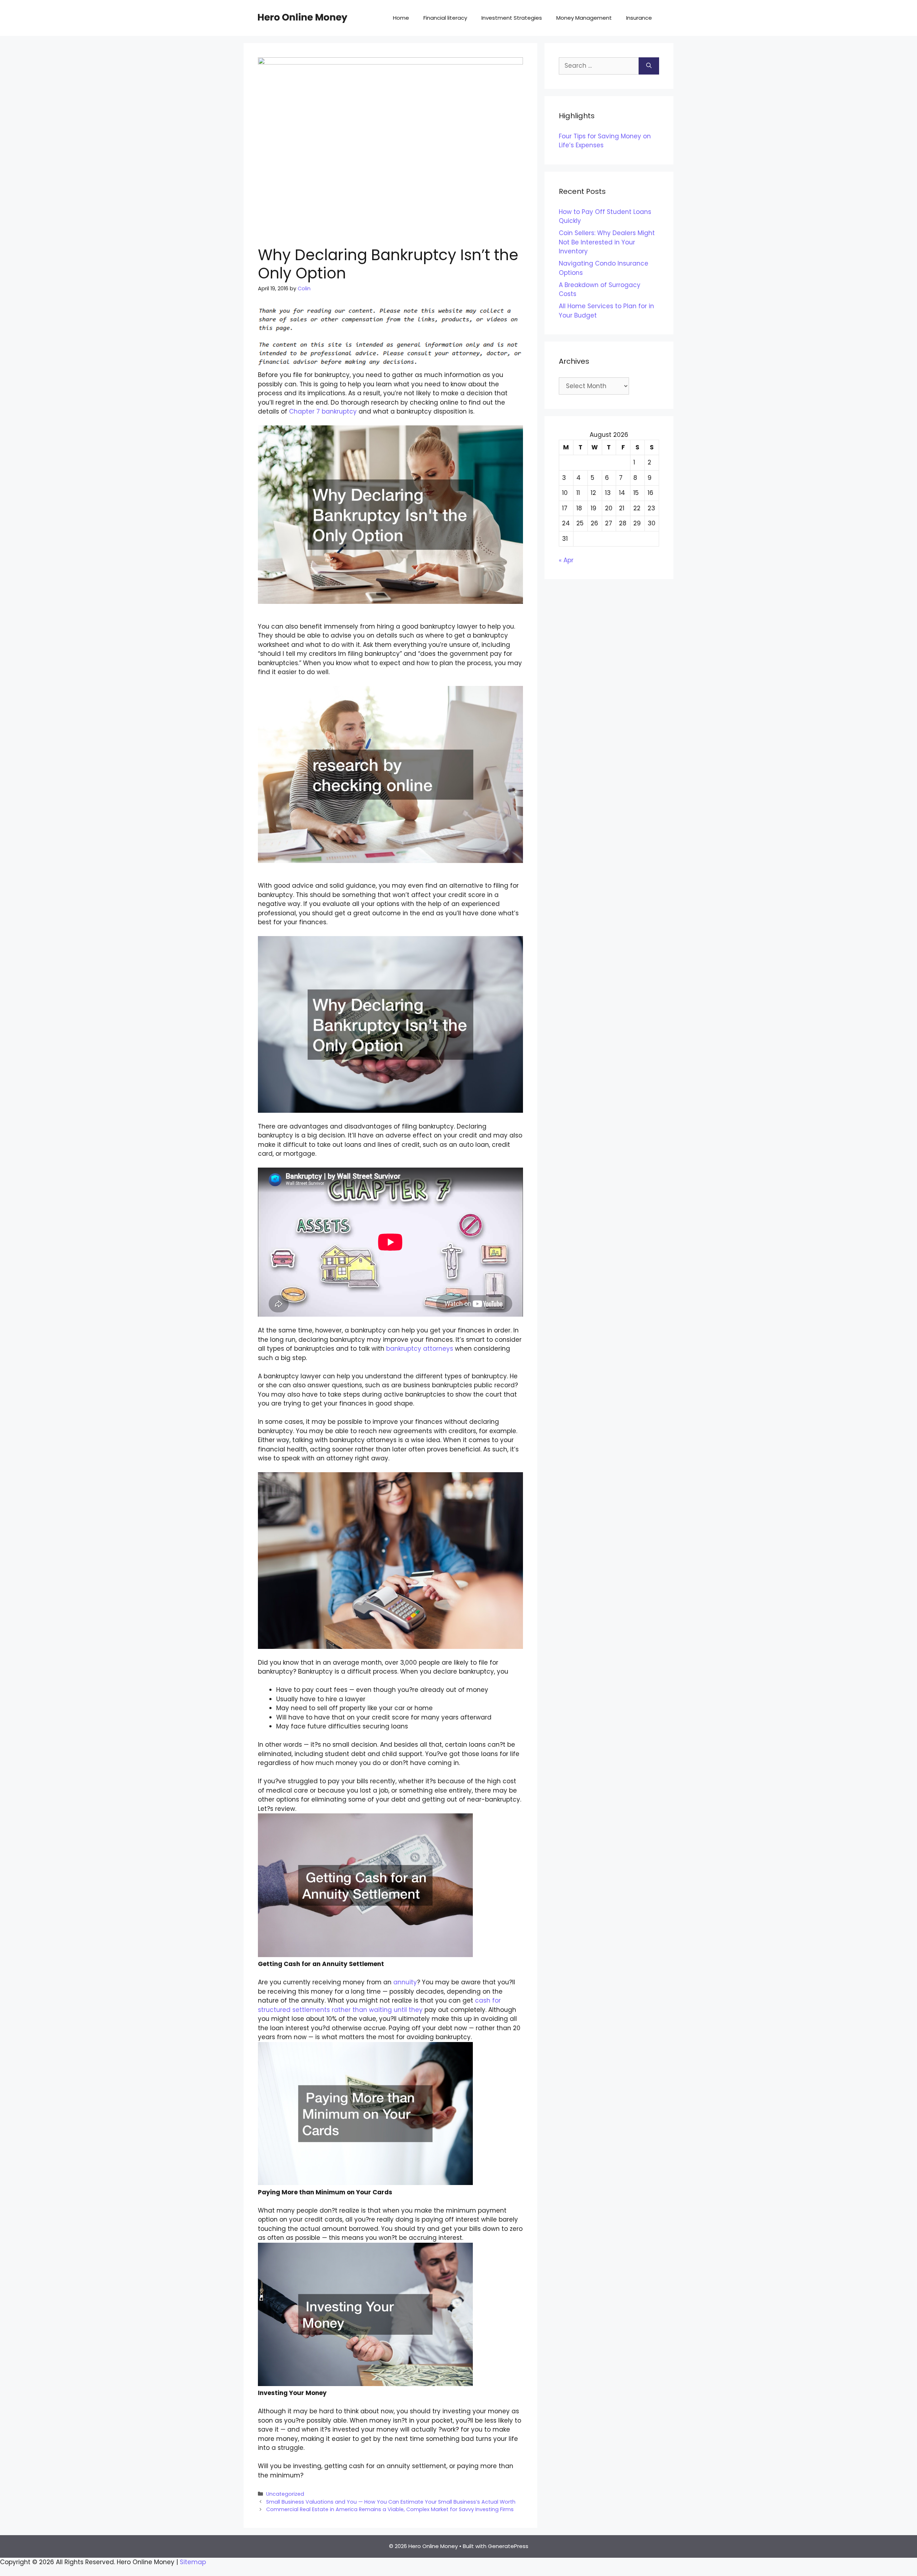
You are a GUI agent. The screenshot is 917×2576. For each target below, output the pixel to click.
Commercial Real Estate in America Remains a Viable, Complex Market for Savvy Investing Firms (390, 2509)
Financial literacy (445, 18)
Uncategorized (285, 2494)
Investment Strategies (512, 18)
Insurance (639, 18)
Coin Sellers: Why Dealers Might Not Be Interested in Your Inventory (607, 242)
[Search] (649, 66)
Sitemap (193, 2562)
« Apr (566, 560)
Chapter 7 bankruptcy (323, 411)
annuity (405, 1982)
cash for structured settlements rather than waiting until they (379, 2005)
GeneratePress (508, 2546)
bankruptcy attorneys (420, 1349)
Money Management (584, 18)
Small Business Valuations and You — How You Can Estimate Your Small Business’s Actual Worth (391, 2502)
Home (401, 18)
